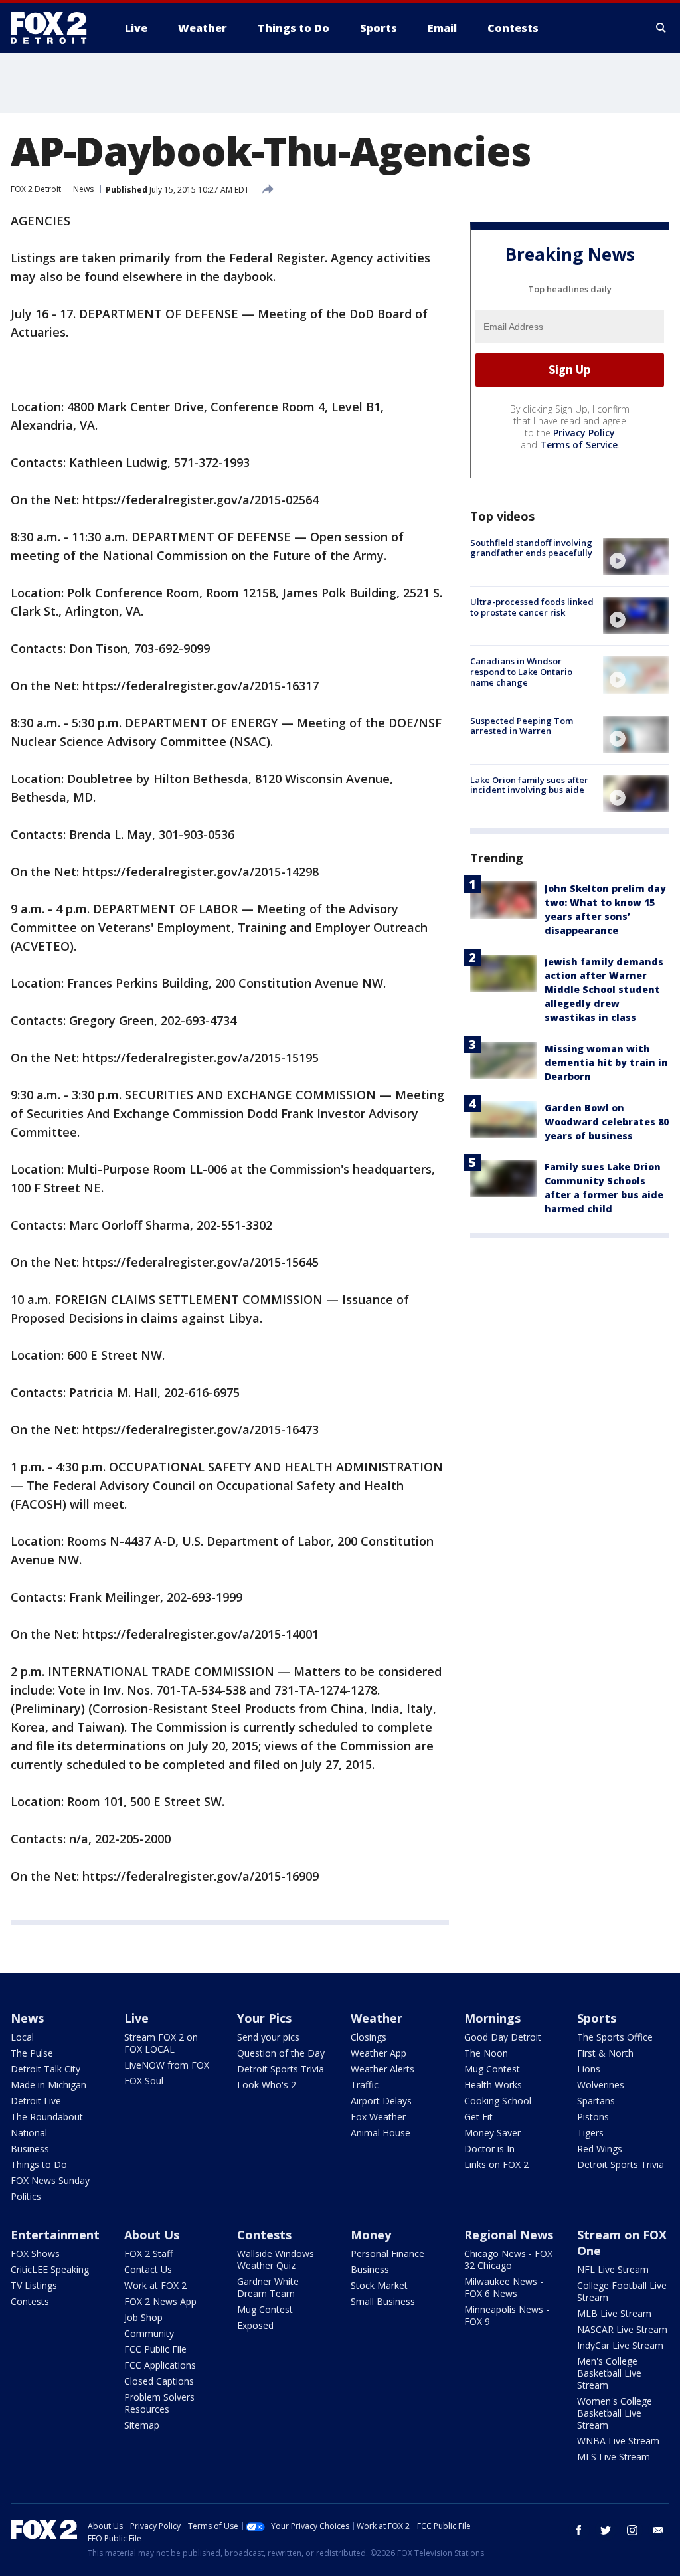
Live (136, 2018)
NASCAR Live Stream (622, 2329)
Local (22, 2037)
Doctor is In (489, 2149)
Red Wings (600, 2149)
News (83, 189)
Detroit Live (36, 2101)
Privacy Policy (584, 433)
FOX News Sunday (50, 2180)
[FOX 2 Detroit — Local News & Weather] (54, 28)
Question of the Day (281, 2053)
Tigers (590, 2133)
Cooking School (498, 2101)
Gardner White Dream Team (268, 2287)
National (29, 2133)
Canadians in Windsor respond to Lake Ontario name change (521, 671)
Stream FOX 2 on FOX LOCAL (161, 2043)
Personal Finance (387, 2254)
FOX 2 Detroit (36, 189)
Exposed (255, 2325)
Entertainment (55, 2235)
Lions (589, 2069)
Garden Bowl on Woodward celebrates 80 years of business (607, 1122)
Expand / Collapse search (661, 28)
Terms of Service (579, 445)
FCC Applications (160, 2365)
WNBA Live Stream (618, 2441)
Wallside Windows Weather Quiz (276, 2259)
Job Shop (143, 2317)
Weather (377, 2018)
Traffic (365, 2085)
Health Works (493, 2085)
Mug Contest (492, 2069)
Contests (30, 2301)
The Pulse (32, 2053)
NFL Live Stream (613, 2269)
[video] (636, 557)
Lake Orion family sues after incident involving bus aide (529, 785)
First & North (605, 2053)
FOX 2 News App (160, 2301)
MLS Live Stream (614, 2457)
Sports (597, 2018)
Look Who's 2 (267, 2085)
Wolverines (601, 2085)
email (659, 2530)
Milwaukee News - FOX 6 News (504, 2287)
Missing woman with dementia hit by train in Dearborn (606, 1062)
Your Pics (264, 2018)
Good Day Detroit (503, 2037)
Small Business (383, 2301)
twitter (606, 2530)
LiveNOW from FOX (167, 2065)
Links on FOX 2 (496, 2164)
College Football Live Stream (622, 2291)
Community (149, 2333)
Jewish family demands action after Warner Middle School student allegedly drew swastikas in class (604, 989)
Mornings (492, 2018)
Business (30, 2149)
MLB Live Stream (614, 2313)
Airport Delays (381, 2101)
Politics (26, 2196)
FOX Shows (35, 2254)
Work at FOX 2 (155, 2285)
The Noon (486, 2053)
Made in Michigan (48, 2085)
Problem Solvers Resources (159, 2403)
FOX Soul (144, 2081)
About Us (152, 2235)
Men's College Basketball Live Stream (609, 2373)
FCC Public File (155, 2349)
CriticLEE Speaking (50, 2269)
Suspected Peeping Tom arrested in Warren (522, 726)
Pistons (593, 2117)
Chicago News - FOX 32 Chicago (508, 2259)
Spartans (596, 2101)
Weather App (379, 2053)
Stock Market (379, 2285)
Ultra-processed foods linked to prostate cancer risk (532, 607)
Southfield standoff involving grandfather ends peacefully (531, 548)
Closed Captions (159, 2381)
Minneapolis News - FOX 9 (507, 2315)
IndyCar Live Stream (620, 2345)
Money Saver (492, 2133)
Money (371, 2235)
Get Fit (478, 2117)
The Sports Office (615, 2037)
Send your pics (268, 2037)
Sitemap (142, 2425)
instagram (632, 2530)
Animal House (381, 2133)
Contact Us (148, 2269)
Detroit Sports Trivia (281, 2069)
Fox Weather (378, 2117)
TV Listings (34, 2285)
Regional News (509, 2235)
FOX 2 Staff (148, 2254)
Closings (369, 2037)
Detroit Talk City (45, 2069)
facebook (579, 2530)
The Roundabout (47, 2117)
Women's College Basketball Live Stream (615, 2413)
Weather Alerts (382, 2069)
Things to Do (39, 2164)
